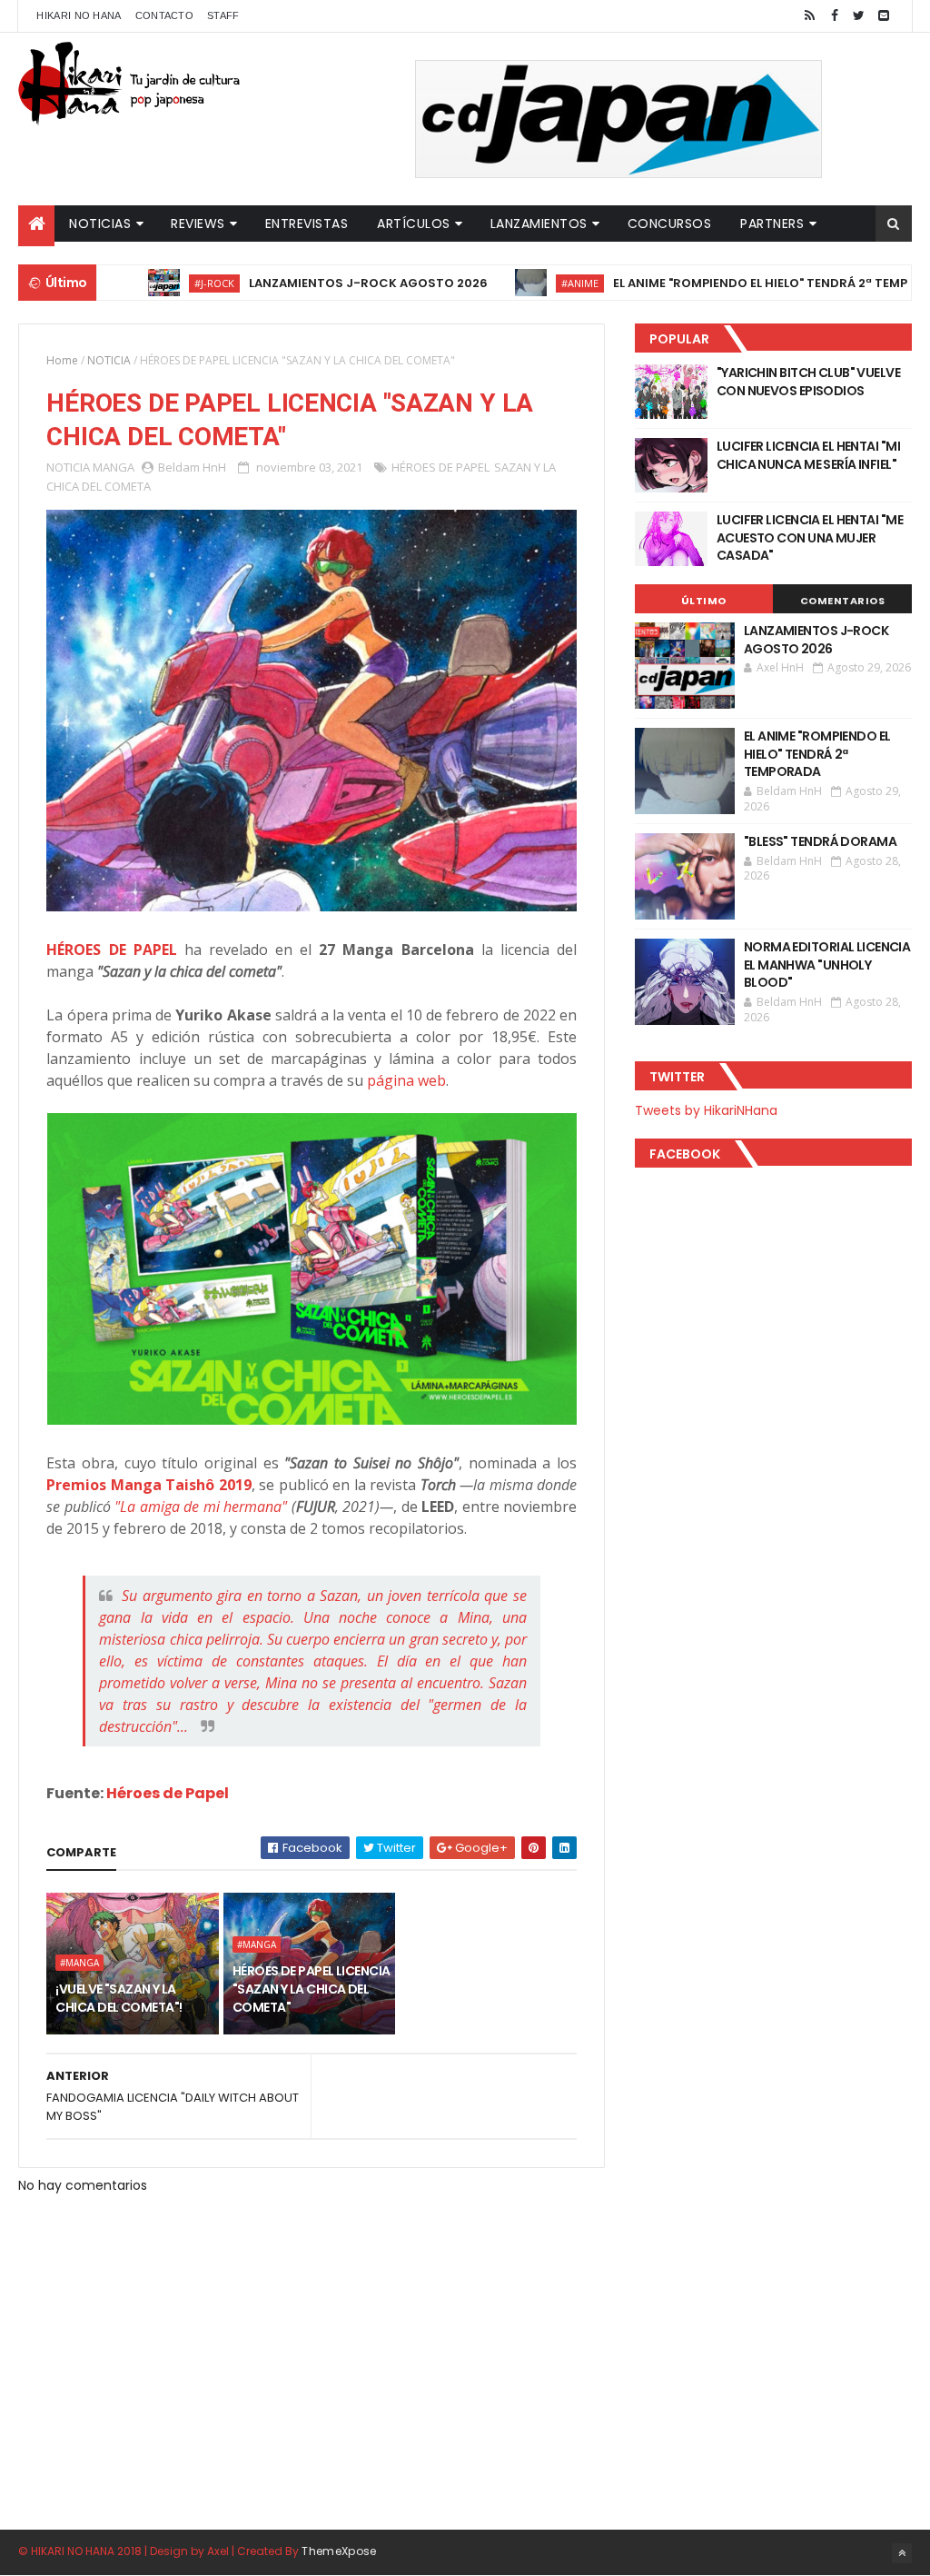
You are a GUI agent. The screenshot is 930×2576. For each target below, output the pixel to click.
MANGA (114, 467)
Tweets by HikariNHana (706, 1110)
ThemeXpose (339, 2551)
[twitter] (859, 16)
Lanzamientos (539, 224)
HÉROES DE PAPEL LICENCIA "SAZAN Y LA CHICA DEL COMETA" (312, 1989)
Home (62, 360)
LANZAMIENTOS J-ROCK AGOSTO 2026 (317, 283)
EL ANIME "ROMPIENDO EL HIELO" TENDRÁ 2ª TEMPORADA (730, 283)
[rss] (810, 16)
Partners (772, 224)
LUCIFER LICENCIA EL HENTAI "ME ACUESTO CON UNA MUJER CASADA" (810, 537)
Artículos (414, 224)
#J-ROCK (163, 283)
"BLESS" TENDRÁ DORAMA (820, 841)
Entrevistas (307, 224)
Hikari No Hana (79, 15)
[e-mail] (884, 16)
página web (406, 1080)
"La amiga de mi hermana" (201, 1507)
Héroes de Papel (168, 1793)
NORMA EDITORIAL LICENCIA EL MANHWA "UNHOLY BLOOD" (827, 965)
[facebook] (835, 16)
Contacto (164, 15)
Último (704, 601)
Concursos (670, 224)
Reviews (198, 224)
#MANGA (79, 1963)
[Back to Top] (902, 2553)
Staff (223, 15)
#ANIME (528, 283)
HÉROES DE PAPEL (440, 467)
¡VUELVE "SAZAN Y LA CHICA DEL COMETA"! (119, 1998)
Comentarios (843, 601)
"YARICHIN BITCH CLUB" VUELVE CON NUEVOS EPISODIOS (808, 382)
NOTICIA (109, 360)
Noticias (100, 224)
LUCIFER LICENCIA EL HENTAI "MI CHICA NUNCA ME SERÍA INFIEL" (808, 455)
